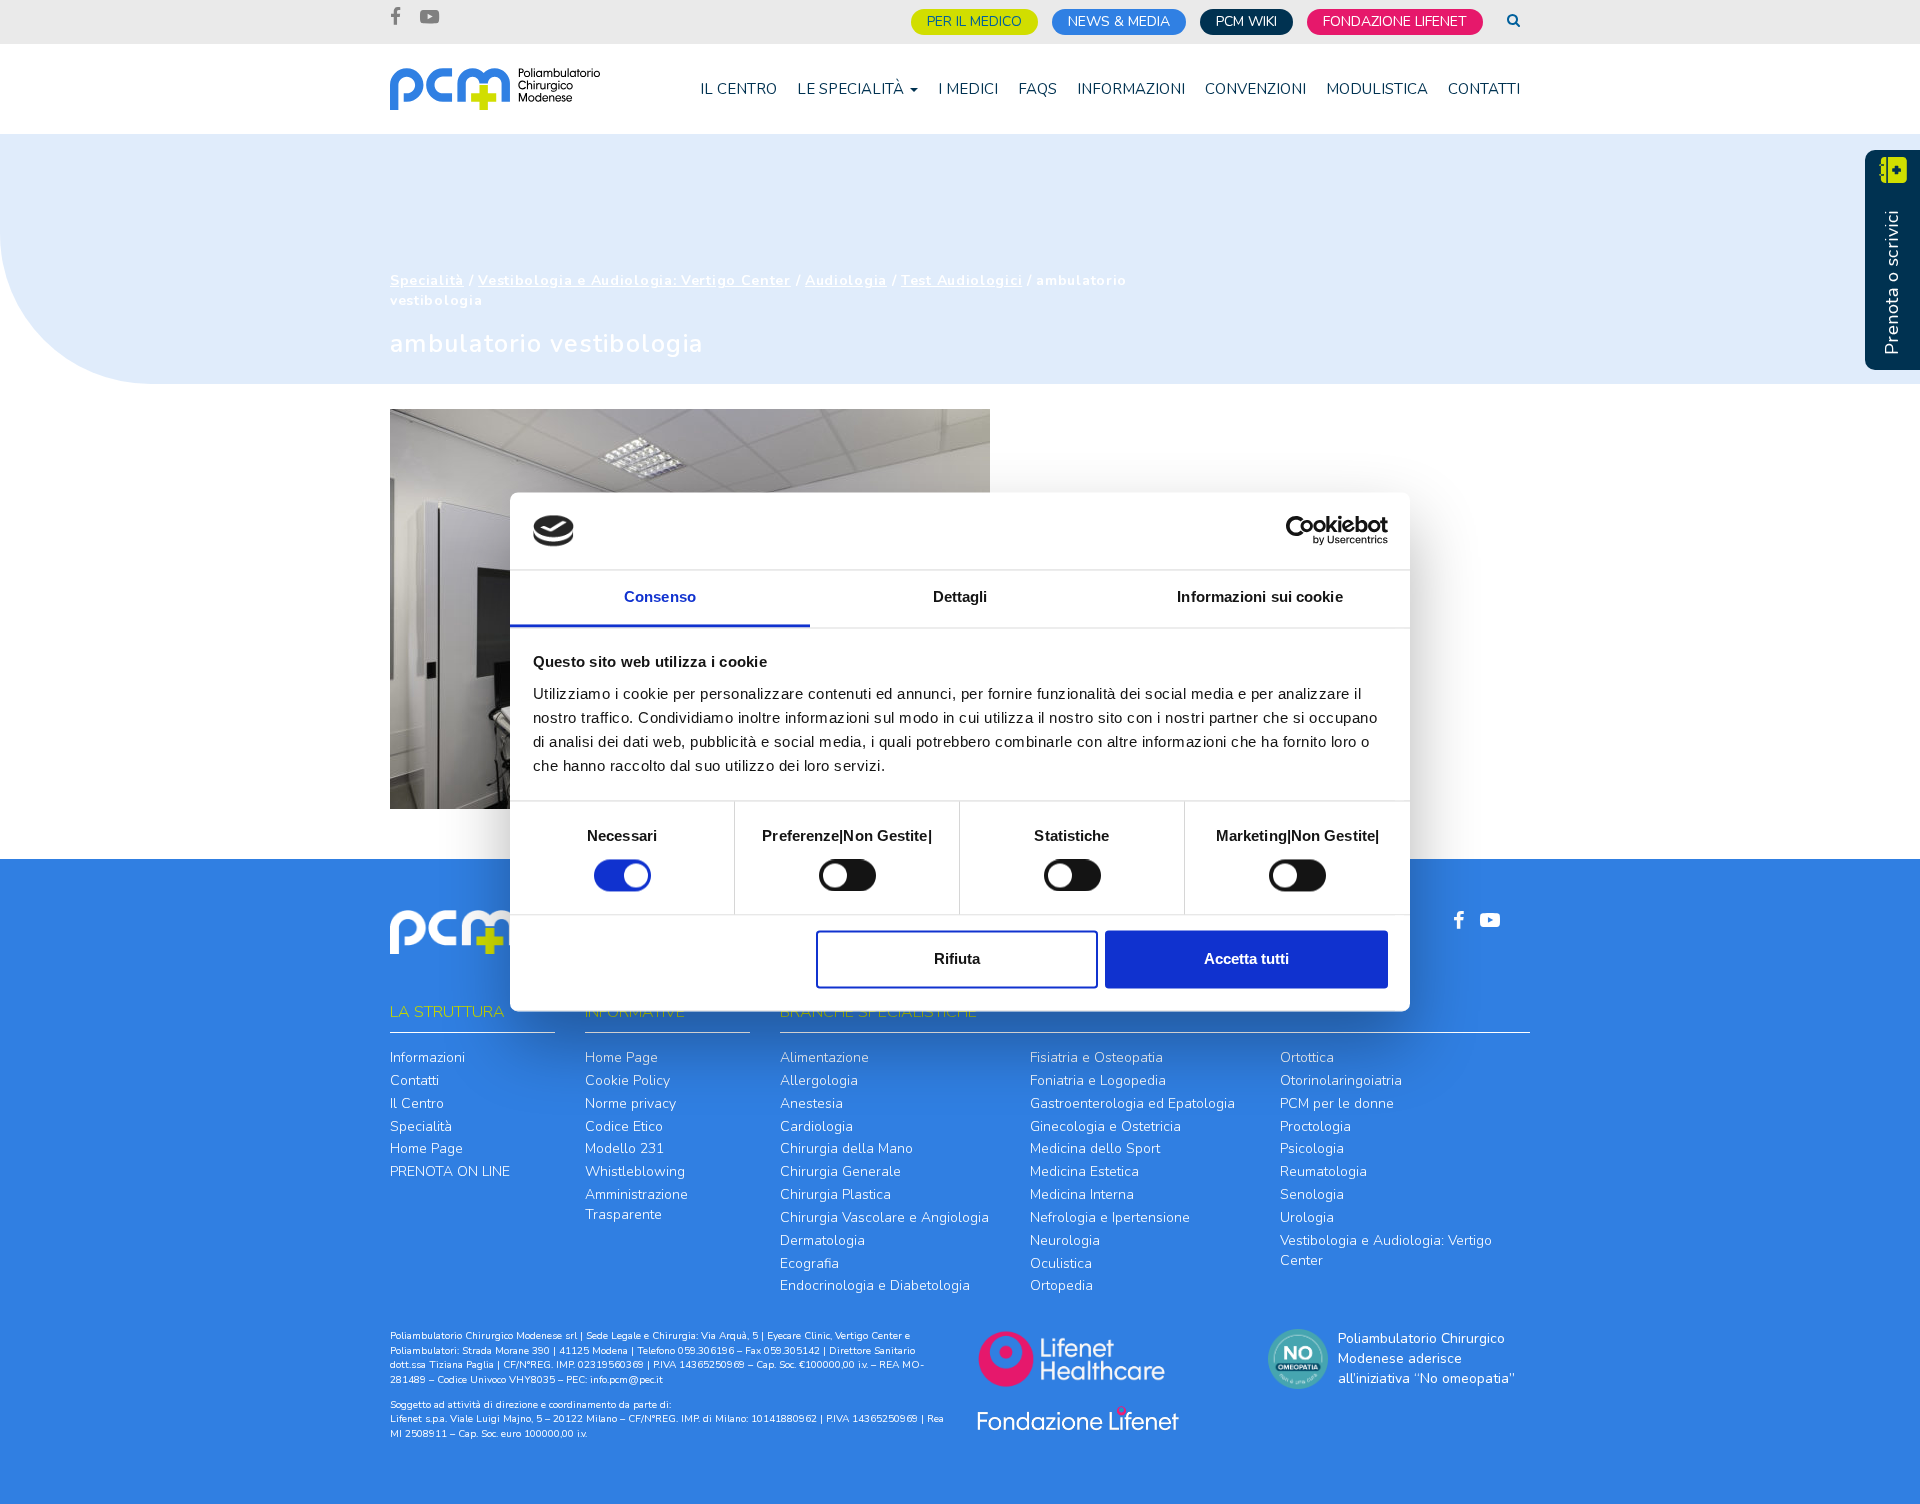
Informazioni (1131, 89)
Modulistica (1377, 89)
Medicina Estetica (1084, 1171)
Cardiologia (816, 1126)
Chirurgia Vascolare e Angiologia (884, 1217)
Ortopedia (1061, 1285)
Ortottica (1307, 1057)
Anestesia (811, 1103)
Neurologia (1065, 1240)
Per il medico (974, 21)
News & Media (1119, 21)
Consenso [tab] (660, 596)
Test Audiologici (961, 280)
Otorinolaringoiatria (1341, 1080)
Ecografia (809, 1263)
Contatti (1484, 89)
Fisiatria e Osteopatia (1096, 1057)
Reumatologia (1323, 1171)
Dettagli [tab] (960, 596)
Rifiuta (957, 958)
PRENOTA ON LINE (450, 1171)
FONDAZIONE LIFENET (1395, 21)
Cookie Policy (627, 1080)
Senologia (1312, 1194)
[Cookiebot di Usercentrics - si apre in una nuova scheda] (1300, 531)
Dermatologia (822, 1240)
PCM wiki (1246, 21)
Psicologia (1312, 1148)
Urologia (1307, 1217)
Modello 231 (624, 1148)
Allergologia (819, 1080)
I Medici (968, 89)
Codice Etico (624, 1126)
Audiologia (846, 280)
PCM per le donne (1337, 1103)
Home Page (426, 1148)
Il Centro (738, 89)
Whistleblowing (635, 1171)
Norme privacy (630, 1103)
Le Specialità (852, 89)
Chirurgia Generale (840, 1171)
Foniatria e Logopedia (1098, 1080)
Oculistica (1061, 1263)
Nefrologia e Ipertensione (1110, 1217)
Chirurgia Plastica (835, 1194)
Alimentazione (824, 1057)
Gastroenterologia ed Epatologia (1132, 1103)
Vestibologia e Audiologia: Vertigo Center (634, 280)
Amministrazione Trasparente (636, 1204)
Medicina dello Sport (1095, 1148)
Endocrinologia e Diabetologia (875, 1285)
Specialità (427, 280)
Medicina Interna (1082, 1194)
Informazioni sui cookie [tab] (1259, 596)
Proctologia (1315, 1126)
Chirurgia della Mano (846, 1148)
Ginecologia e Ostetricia (1105, 1126)
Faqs (1037, 89)
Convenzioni (1255, 89)
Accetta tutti (1246, 958)
